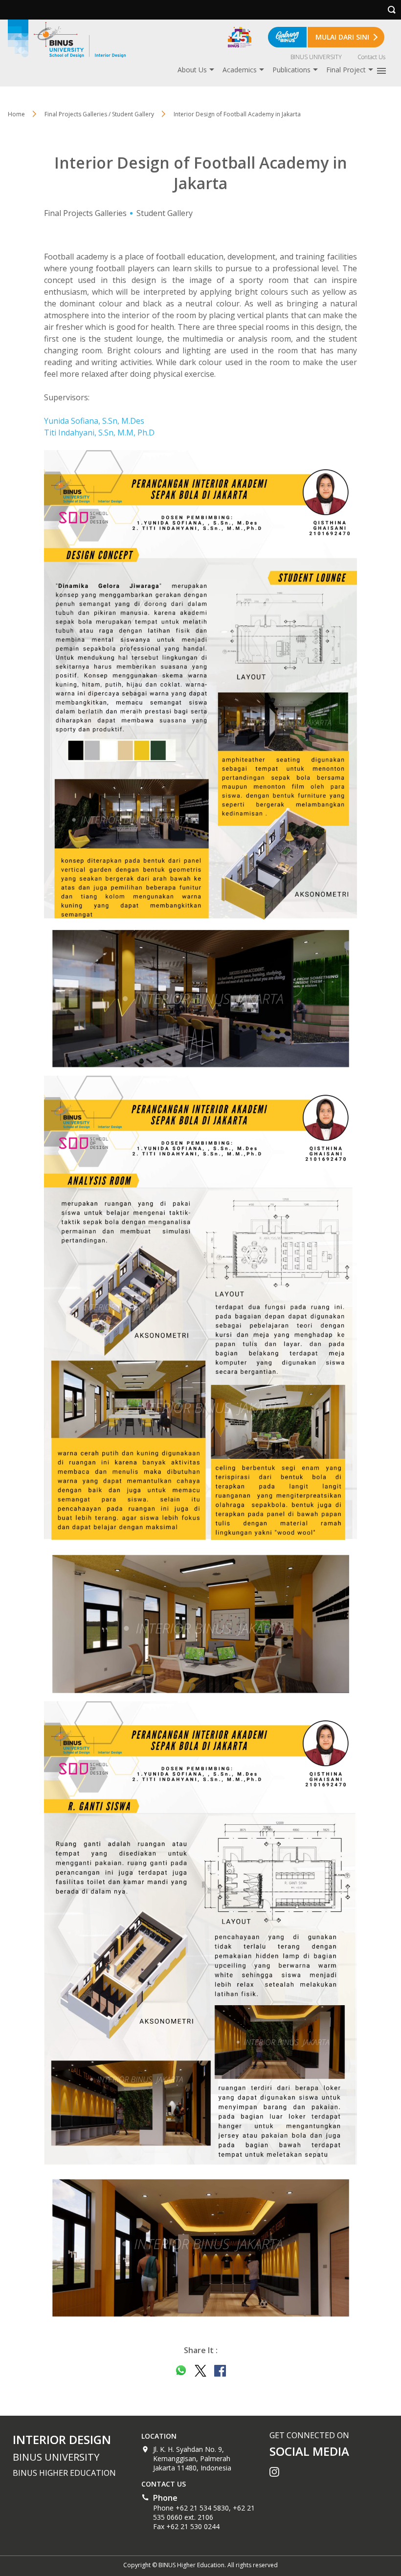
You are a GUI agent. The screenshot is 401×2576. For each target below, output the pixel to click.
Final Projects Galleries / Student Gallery (99, 114)
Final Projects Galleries (85, 213)
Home (16, 114)
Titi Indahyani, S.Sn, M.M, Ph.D (99, 433)
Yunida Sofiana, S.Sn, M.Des (94, 421)
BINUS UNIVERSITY (316, 57)
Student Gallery (165, 213)
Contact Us (371, 57)
